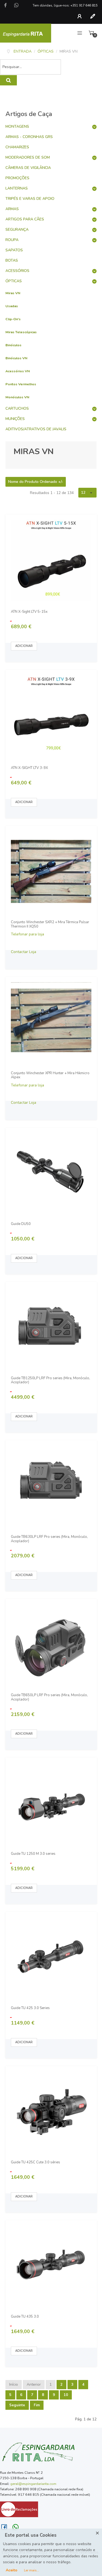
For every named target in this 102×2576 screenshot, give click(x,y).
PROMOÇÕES (17, 178)
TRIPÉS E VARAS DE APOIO (30, 199)
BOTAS (12, 260)
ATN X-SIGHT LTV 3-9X (29, 768)
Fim (37, 2405)
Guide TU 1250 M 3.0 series (33, 1854)
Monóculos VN (17, 397)
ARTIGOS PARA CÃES (25, 219)
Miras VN (13, 293)
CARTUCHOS (17, 408)
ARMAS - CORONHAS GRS (29, 137)
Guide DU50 (21, 1224)
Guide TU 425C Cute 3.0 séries (35, 2163)
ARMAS (12, 209)
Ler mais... (32, 2570)
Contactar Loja (24, 952)
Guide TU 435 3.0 (25, 2317)
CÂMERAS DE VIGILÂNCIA (28, 168)
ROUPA (12, 240)
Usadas (12, 306)
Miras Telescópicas (21, 332)
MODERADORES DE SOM (28, 157)
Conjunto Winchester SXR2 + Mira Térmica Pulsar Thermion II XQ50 (50, 924)
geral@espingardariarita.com (33, 2484)
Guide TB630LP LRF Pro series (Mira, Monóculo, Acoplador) (49, 1539)
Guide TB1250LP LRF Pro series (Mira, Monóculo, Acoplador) (50, 1380)
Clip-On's (13, 319)
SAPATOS (14, 250)
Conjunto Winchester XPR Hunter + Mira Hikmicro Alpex (50, 1075)
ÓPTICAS (14, 281)
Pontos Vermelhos (21, 384)
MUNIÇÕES (15, 419)
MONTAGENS (17, 126)
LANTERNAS (17, 188)
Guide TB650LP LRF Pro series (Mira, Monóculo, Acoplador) (49, 1697)
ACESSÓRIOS (17, 271)
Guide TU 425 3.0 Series (30, 2008)
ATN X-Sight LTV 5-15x (29, 612)
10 (66, 2395)
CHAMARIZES (17, 147)
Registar (94, 16)
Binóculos (13, 345)
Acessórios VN (18, 371)
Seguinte (17, 2405)
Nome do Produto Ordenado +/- (36, 482)
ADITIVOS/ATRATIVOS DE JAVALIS (36, 429)
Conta (81, 16)
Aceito (12, 2570)
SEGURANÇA (17, 230)
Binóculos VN (16, 358)
